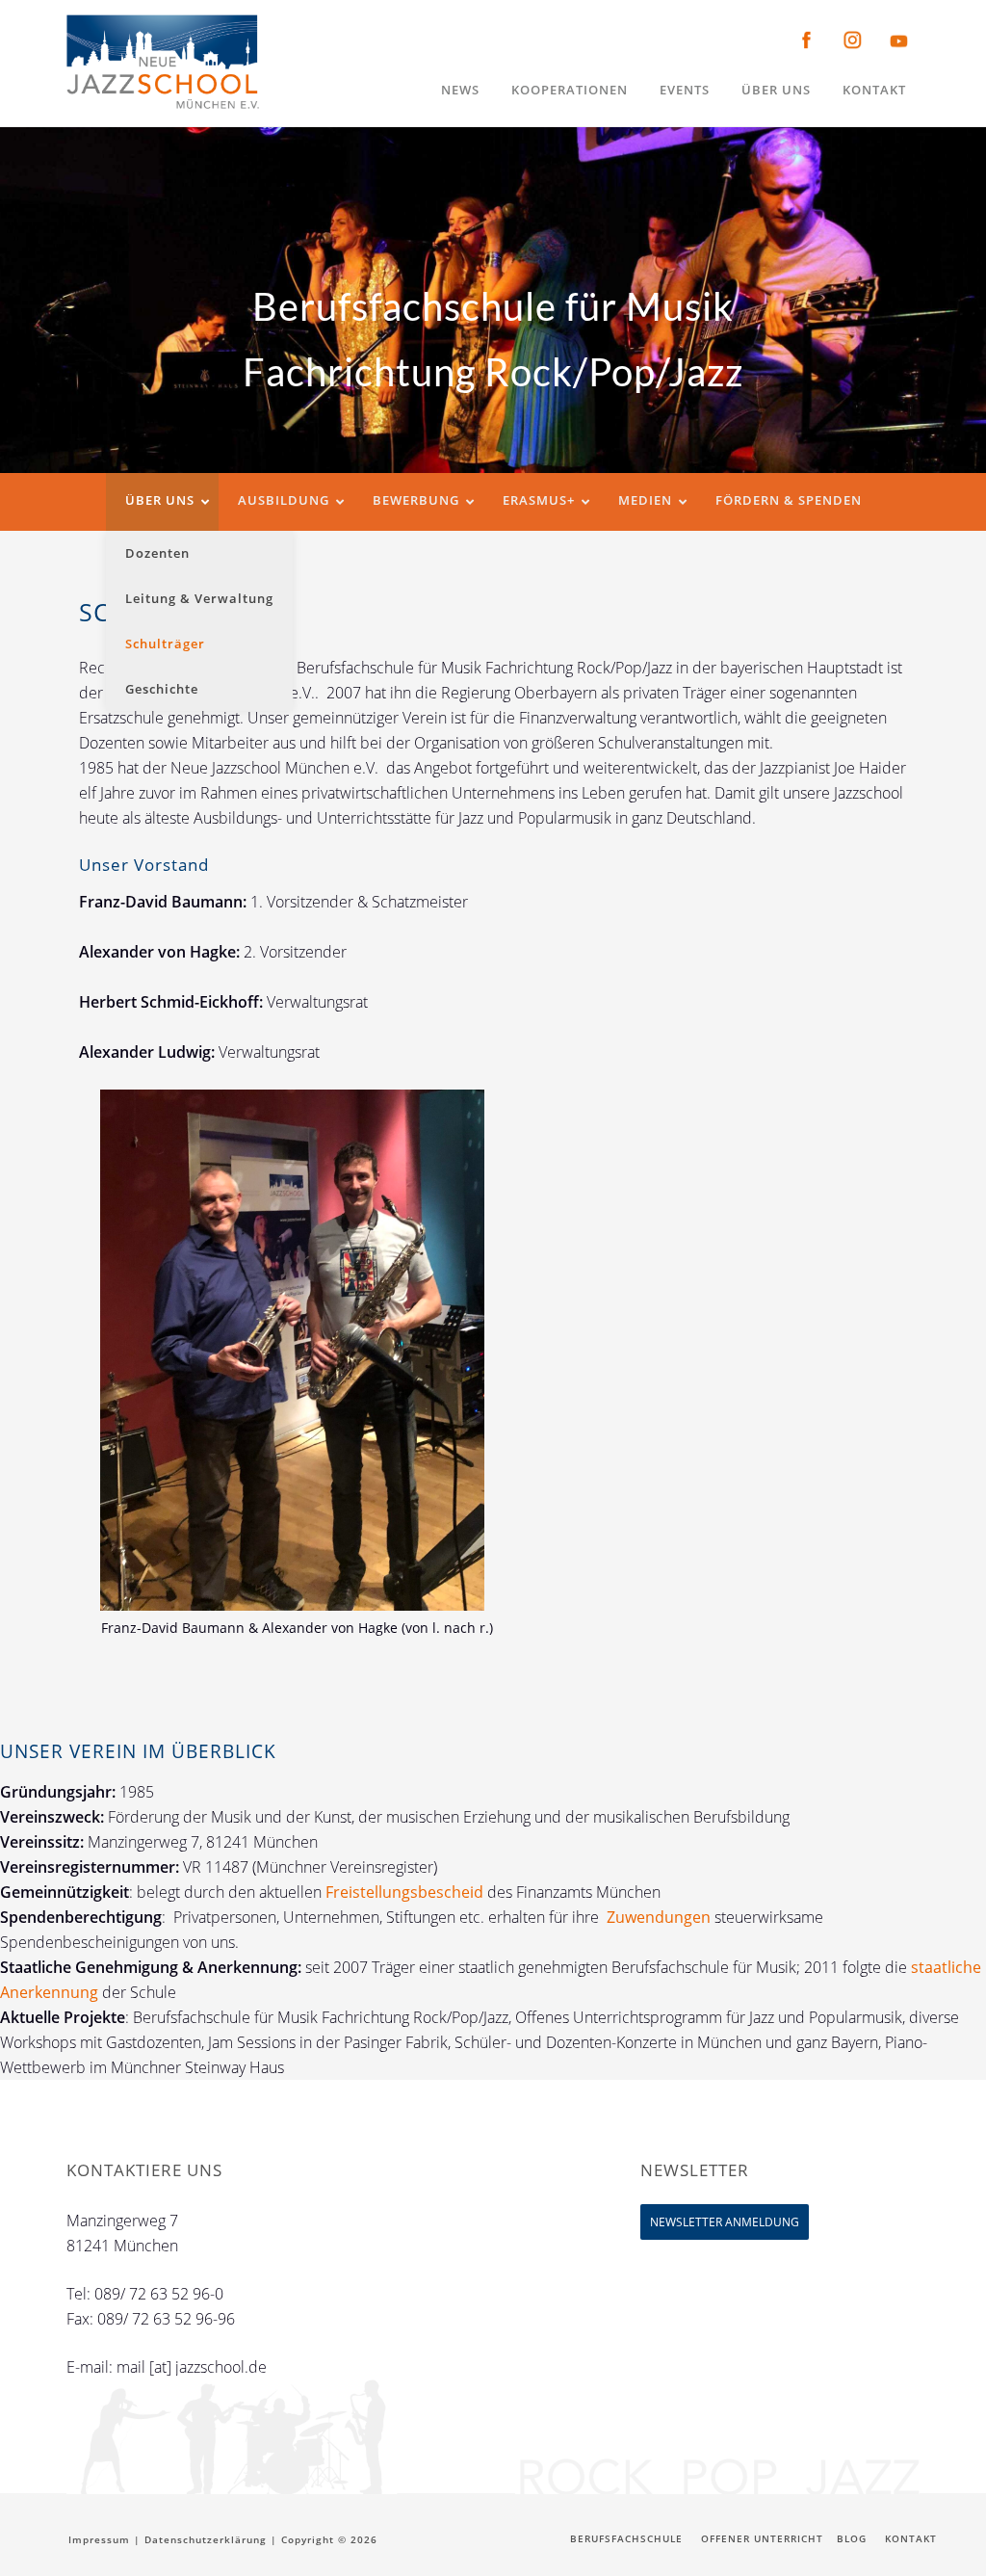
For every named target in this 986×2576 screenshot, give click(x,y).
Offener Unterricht (762, 2538)
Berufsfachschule (626, 2538)
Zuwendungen (659, 1917)
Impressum (99, 2539)
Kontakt (911, 2538)
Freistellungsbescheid (406, 1892)
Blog (852, 2538)
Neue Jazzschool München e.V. (163, 63)
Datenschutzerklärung (206, 2539)
